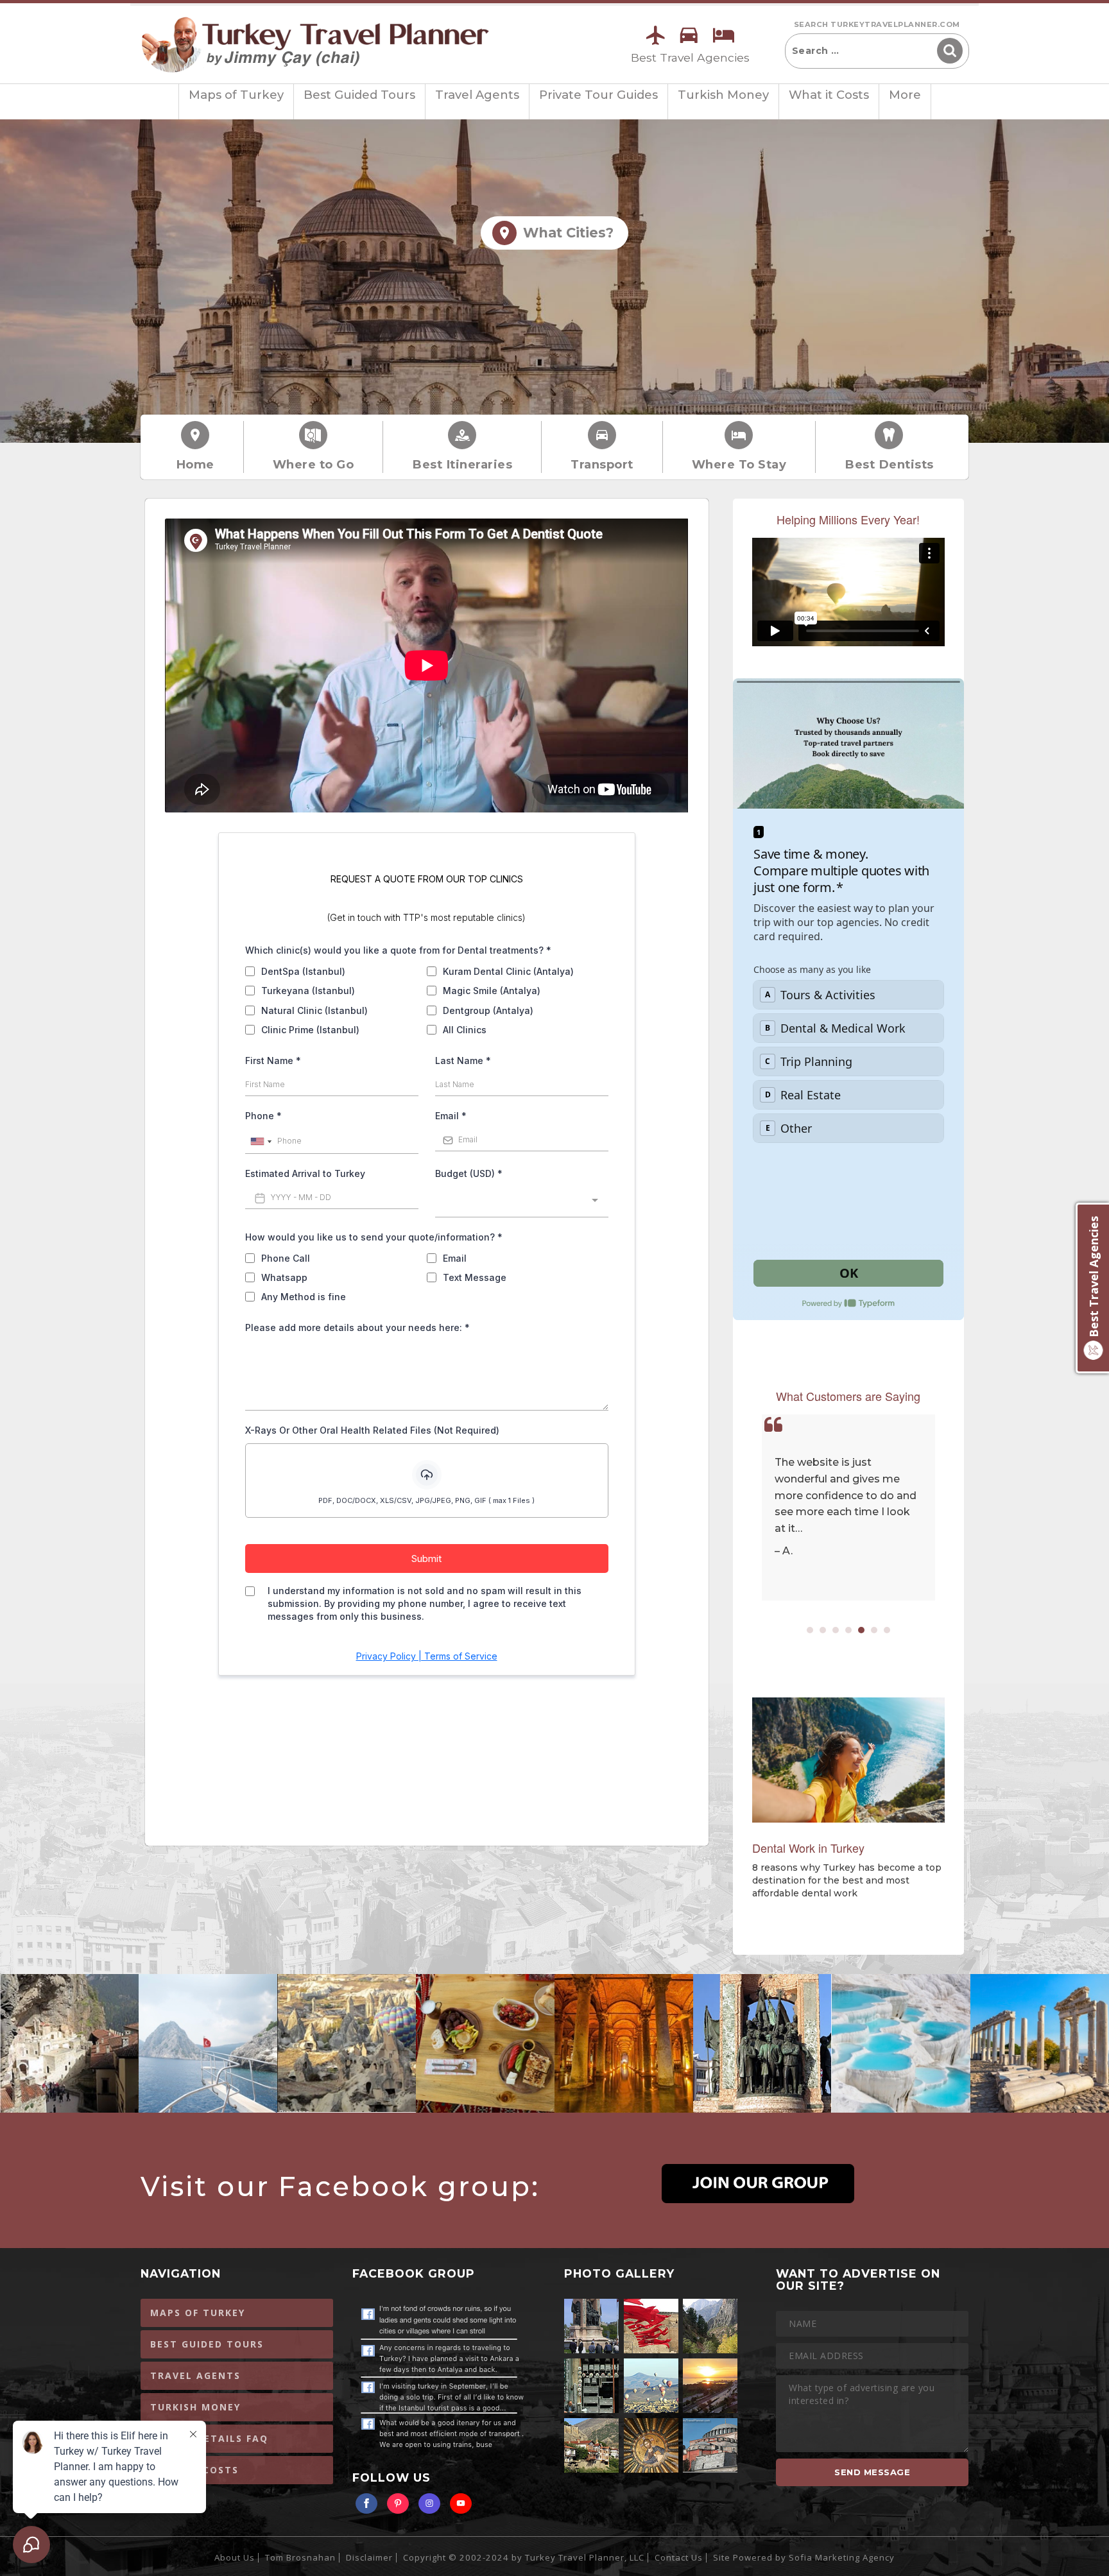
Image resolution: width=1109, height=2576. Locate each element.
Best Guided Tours (359, 95)
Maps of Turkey (236, 95)
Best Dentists (889, 464)
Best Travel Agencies (690, 57)
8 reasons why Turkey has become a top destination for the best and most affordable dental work (847, 1880)
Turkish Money (723, 95)
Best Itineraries (462, 464)
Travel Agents (477, 95)
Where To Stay (739, 464)
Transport (602, 464)
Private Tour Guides (598, 95)
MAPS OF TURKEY (198, 2313)
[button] (810, 1630)
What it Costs (829, 95)
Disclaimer (369, 2557)
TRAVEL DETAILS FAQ (209, 2438)
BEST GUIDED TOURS (207, 2344)
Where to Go (314, 464)
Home (195, 464)
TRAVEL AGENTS (195, 2375)
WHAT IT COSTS (194, 2470)
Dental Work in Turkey (808, 1848)
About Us (235, 2557)
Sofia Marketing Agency (842, 2557)
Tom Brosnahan (300, 2557)
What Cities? (564, 233)
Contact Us (679, 2557)
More (905, 95)
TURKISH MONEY (195, 2407)
